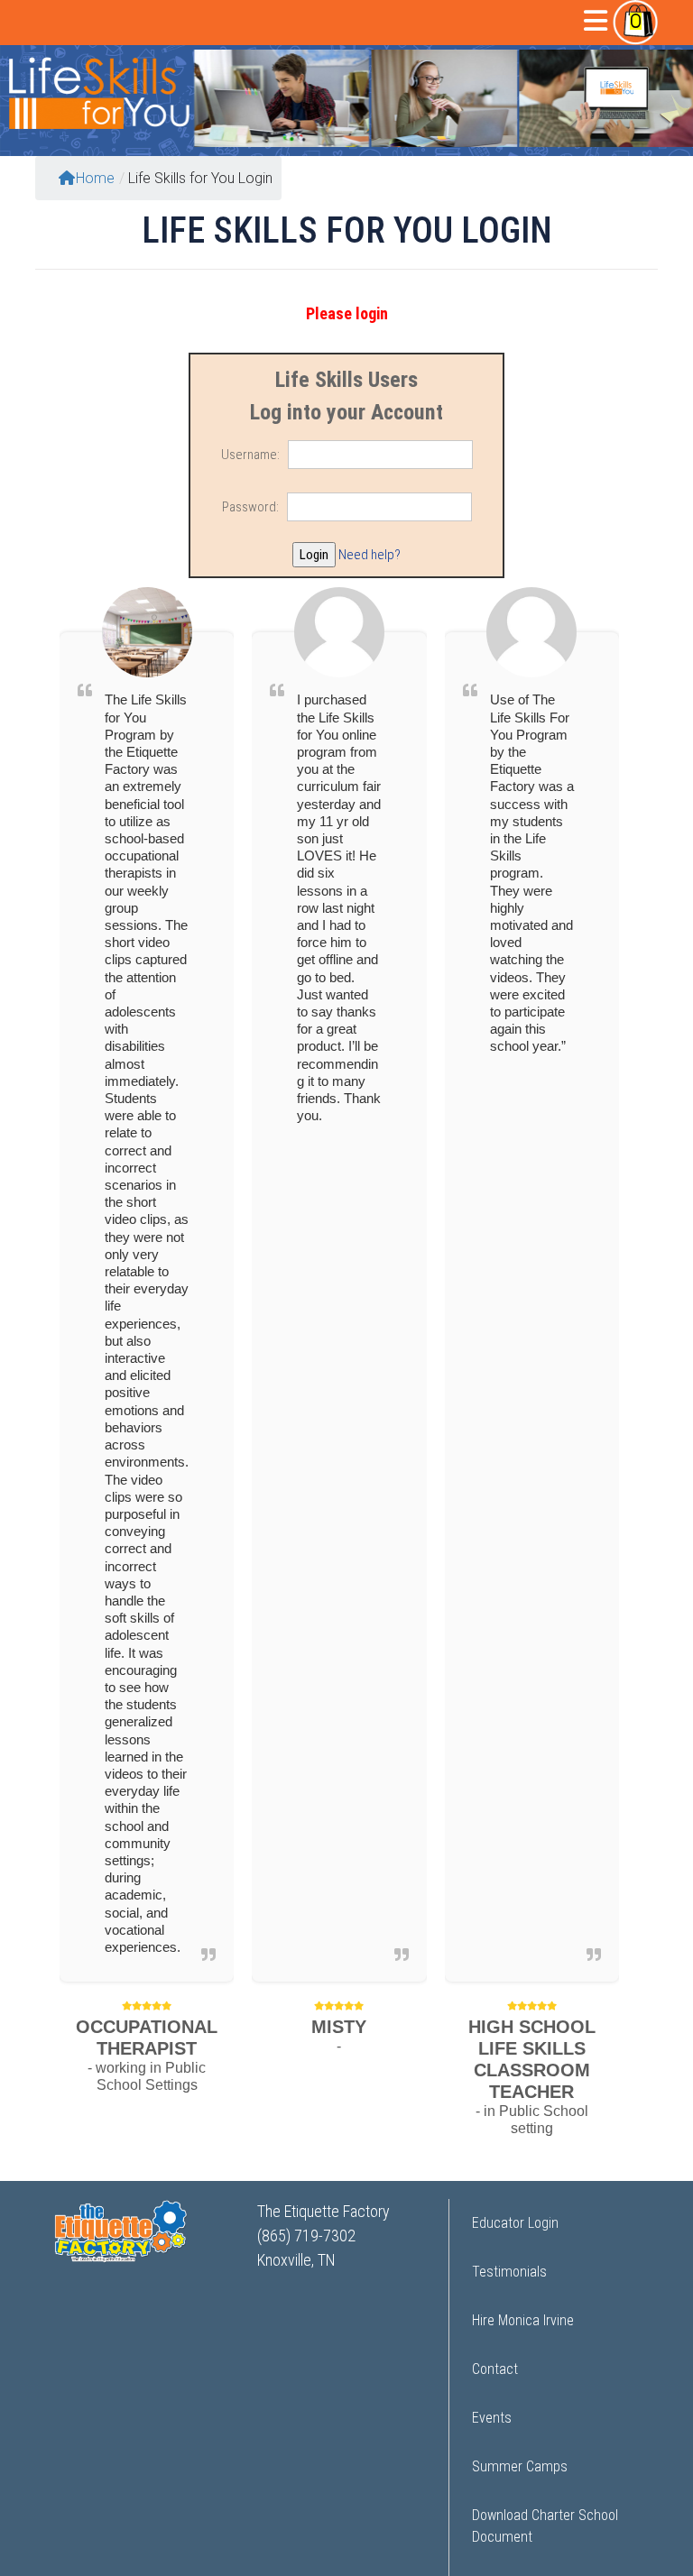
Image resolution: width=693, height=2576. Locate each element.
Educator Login (515, 2223)
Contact (495, 2369)
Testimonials (509, 2272)
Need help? (370, 555)
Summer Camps (520, 2466)
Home (95, 178)
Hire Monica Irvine (523, 2320)
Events (492, 2418)
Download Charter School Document (545, 2526)
